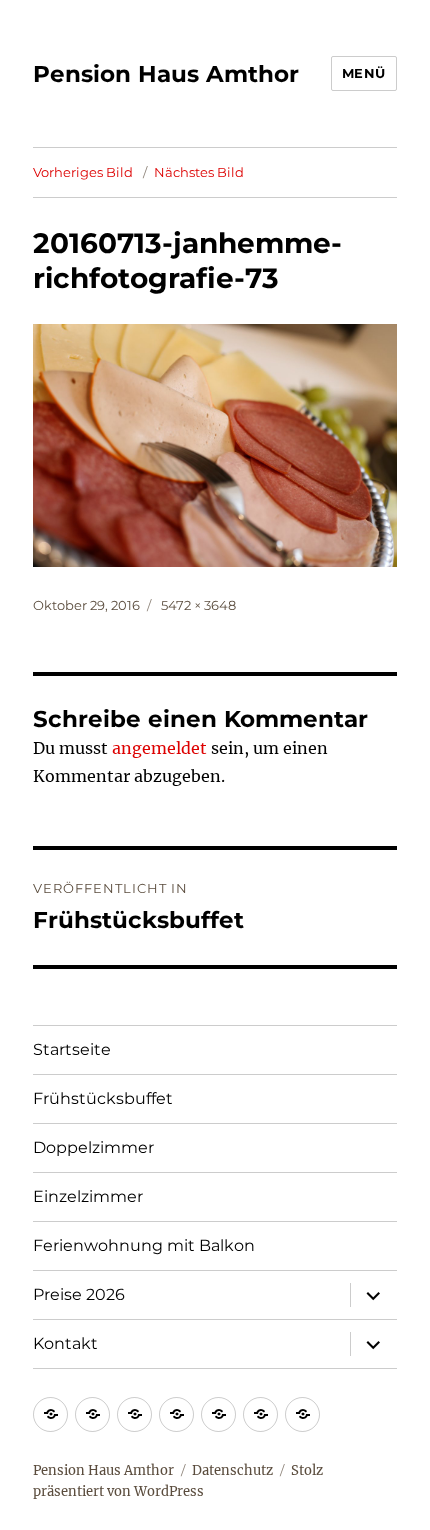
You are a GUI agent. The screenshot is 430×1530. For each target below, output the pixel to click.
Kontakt (65, 1343)
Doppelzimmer (93, 1147)
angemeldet (159, 748)
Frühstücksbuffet (103, 1098)
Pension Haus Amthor (166, 74)
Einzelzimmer (88, 1196)
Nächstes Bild (199, 172)
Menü (364, 73)
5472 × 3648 (198, 605)
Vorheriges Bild (83, 172)
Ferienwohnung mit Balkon (144, 1245)
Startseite (72, 1049)
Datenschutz (232, 1470)
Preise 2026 (79, 1294)
